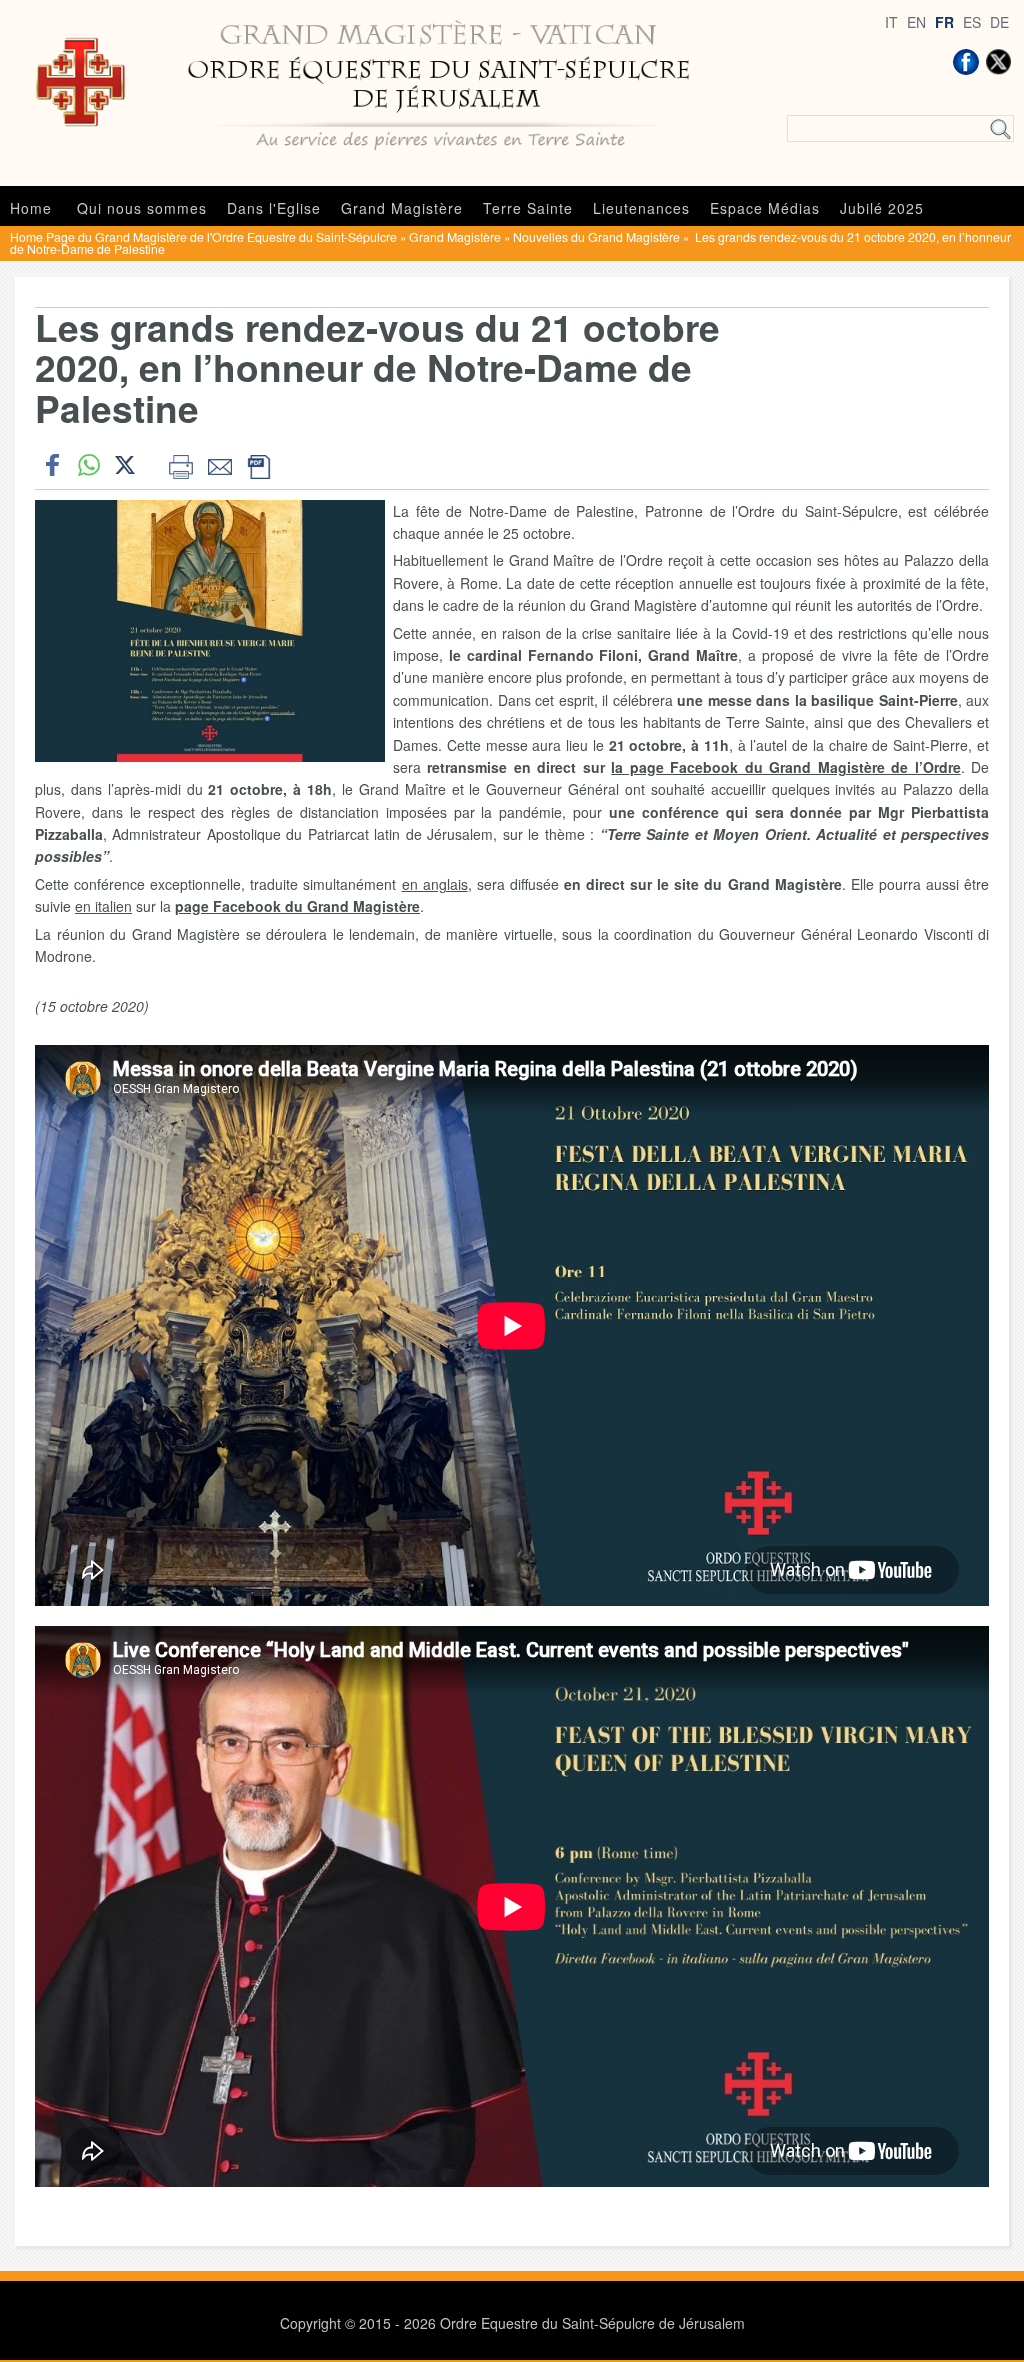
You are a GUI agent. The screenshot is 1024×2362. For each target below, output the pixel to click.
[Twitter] (998, 62)
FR (944, 22)
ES (972, 22)
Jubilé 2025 (882, 208)
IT (891, 22)
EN (916, 22)
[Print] (180, 465)
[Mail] (219, 465)
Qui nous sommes (142, 208)
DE (999, 22)
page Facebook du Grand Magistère (297, 906)
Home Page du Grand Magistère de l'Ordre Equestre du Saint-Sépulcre (203, 236)
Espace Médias (765, 208)
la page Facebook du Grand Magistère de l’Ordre (785, 767)
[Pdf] (258, 465)
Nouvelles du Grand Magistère (596, 236)
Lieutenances (641, 208)
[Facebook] (966, 62)
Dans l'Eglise (274, 208)
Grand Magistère (402, 208)
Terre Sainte (528, 208)
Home (31, 208)
